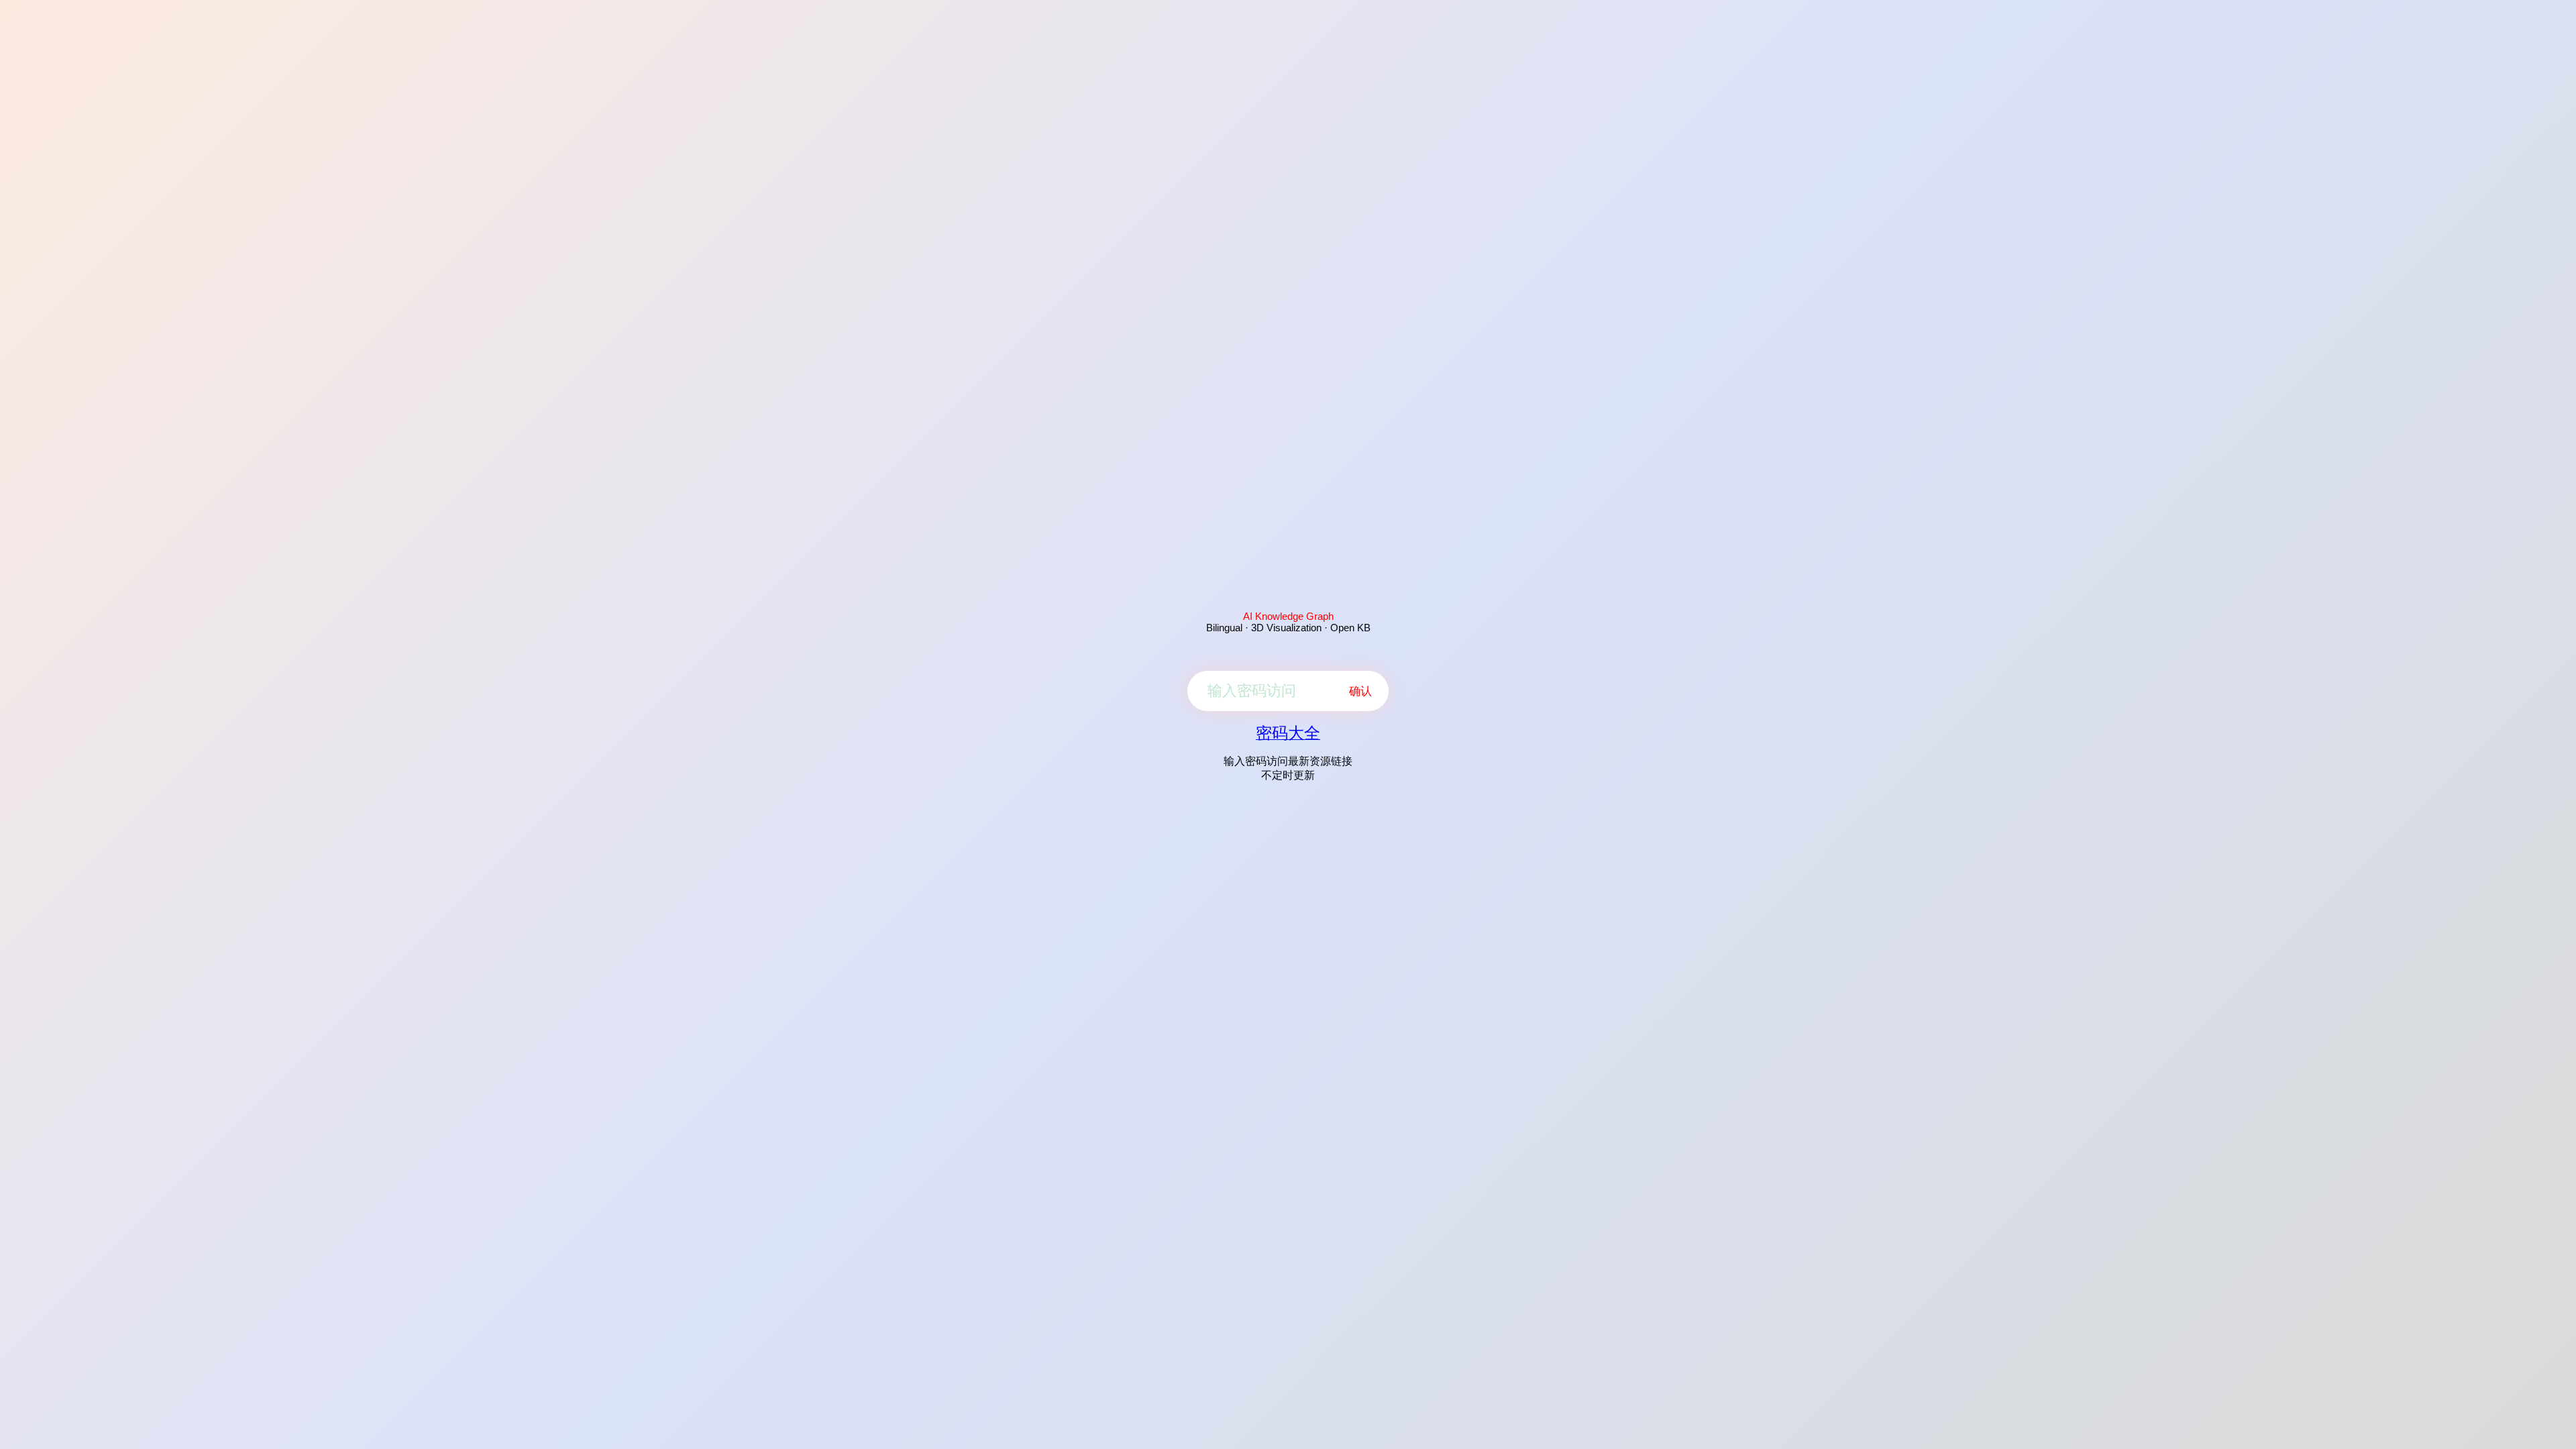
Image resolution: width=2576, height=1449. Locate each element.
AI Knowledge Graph (1288, 616)
